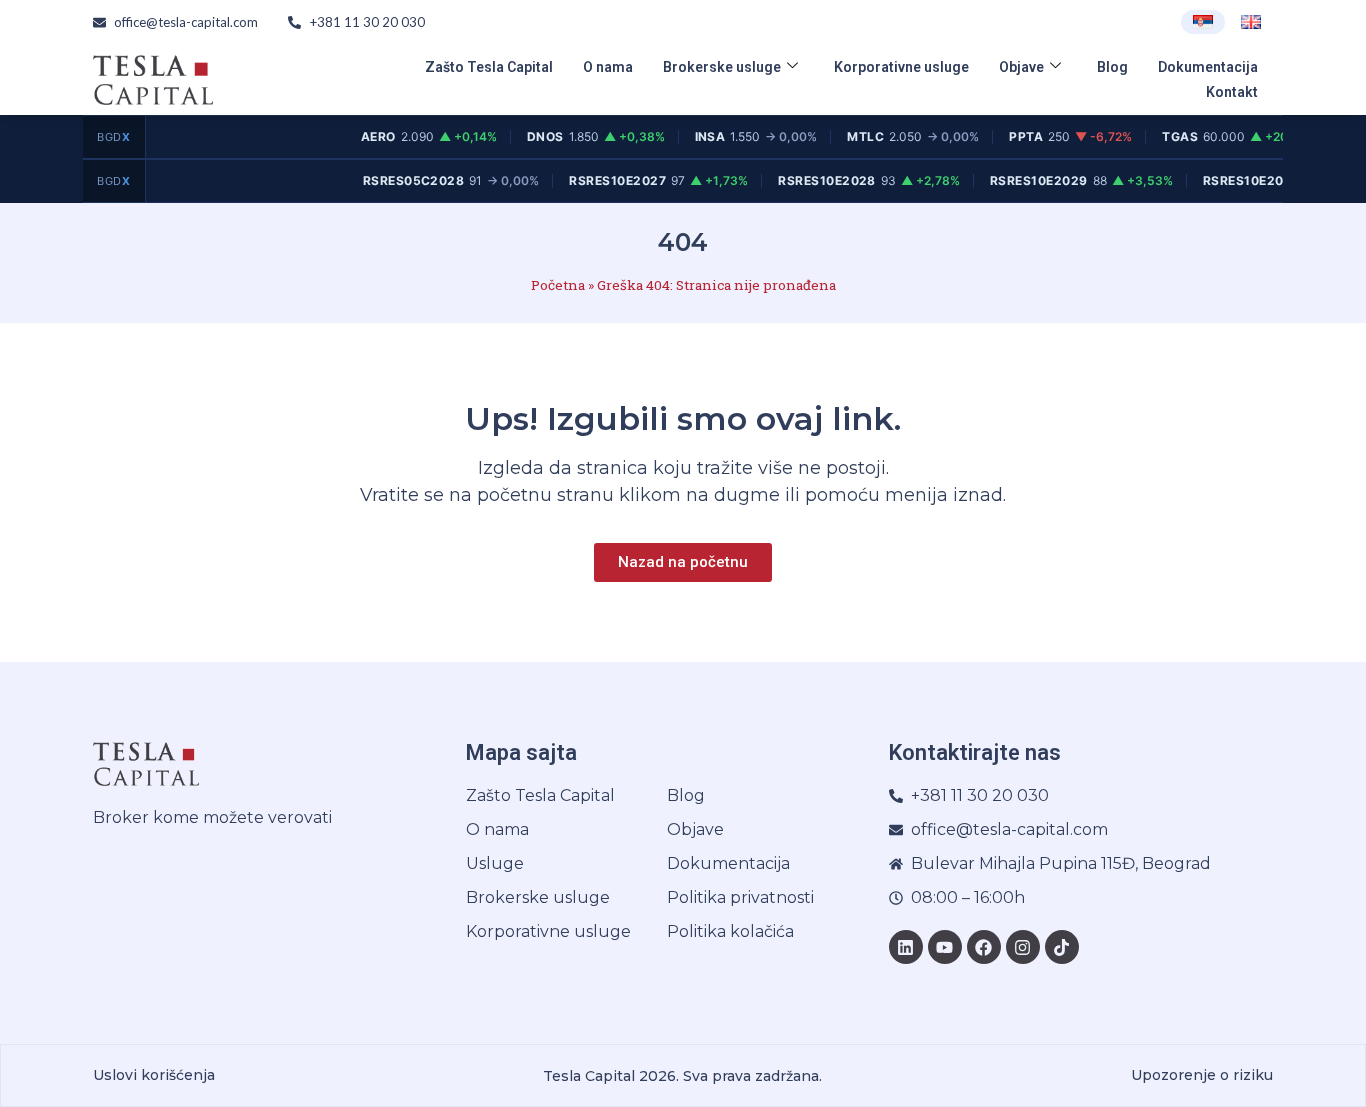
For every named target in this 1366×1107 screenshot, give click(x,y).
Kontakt (1232, 92)
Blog (1112, 67)
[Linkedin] (906, 947)
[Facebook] (984, 947)
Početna (558, 285)
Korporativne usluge (901, 67)
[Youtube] (945, 947)
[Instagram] (1023, 947)
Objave (1021, 67)
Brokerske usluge (722, 67)
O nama (608, 67)
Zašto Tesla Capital (489, 67)
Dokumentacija (1208, 67)
